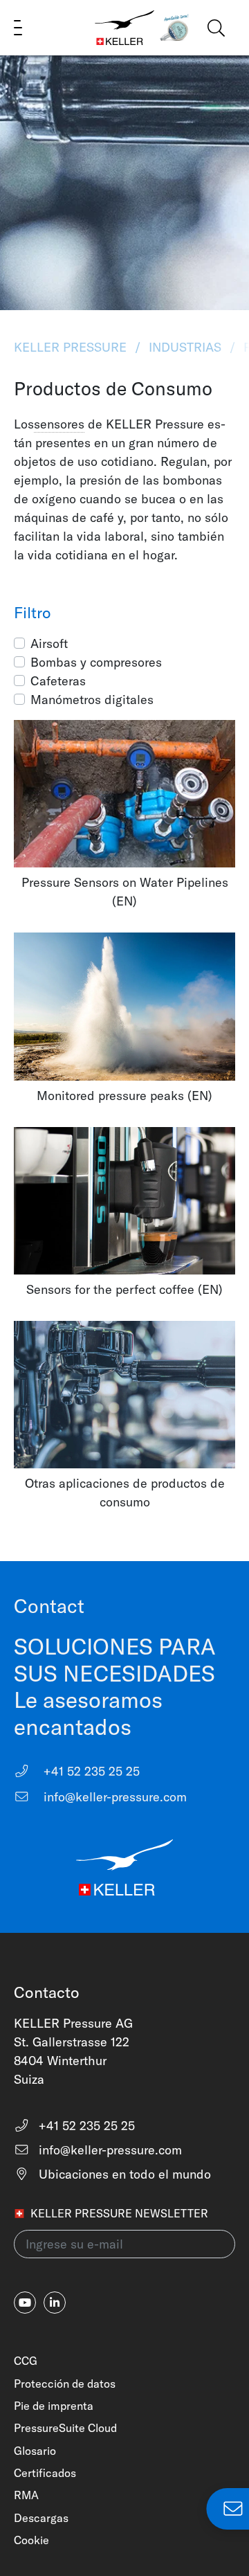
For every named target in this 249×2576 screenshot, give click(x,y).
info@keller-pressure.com (113, 1797)
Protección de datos (65, 2384)
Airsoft (49, 643)
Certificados (45, 2473)
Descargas (41, 2518)
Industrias (185, 347)
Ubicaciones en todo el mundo (123, 2174)
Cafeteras (58, 681)
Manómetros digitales (92, 700)
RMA (26, 2495)
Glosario (35, 2451)
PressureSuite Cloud (65, 2428)
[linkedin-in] (55, 2303)
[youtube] (25, 2303)
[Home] (124, 28)
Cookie (31, 2540)
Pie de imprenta (54, 2406)
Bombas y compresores (96, 662)
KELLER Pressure (72, 347)
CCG (26, 2361)
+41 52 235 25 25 (90, 1771)
